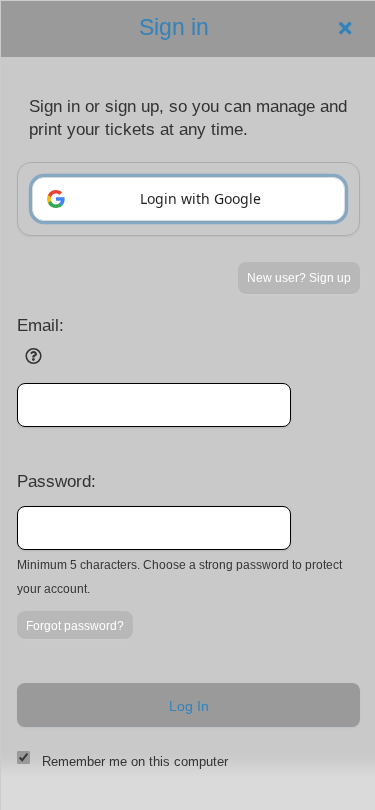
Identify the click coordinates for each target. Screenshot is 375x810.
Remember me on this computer (135, 761)
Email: (40, 325)
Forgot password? (75, 626)
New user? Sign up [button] (299, 278)
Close (345, 28)
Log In (189, 706)
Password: (56, 481)
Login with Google (200, 198)
